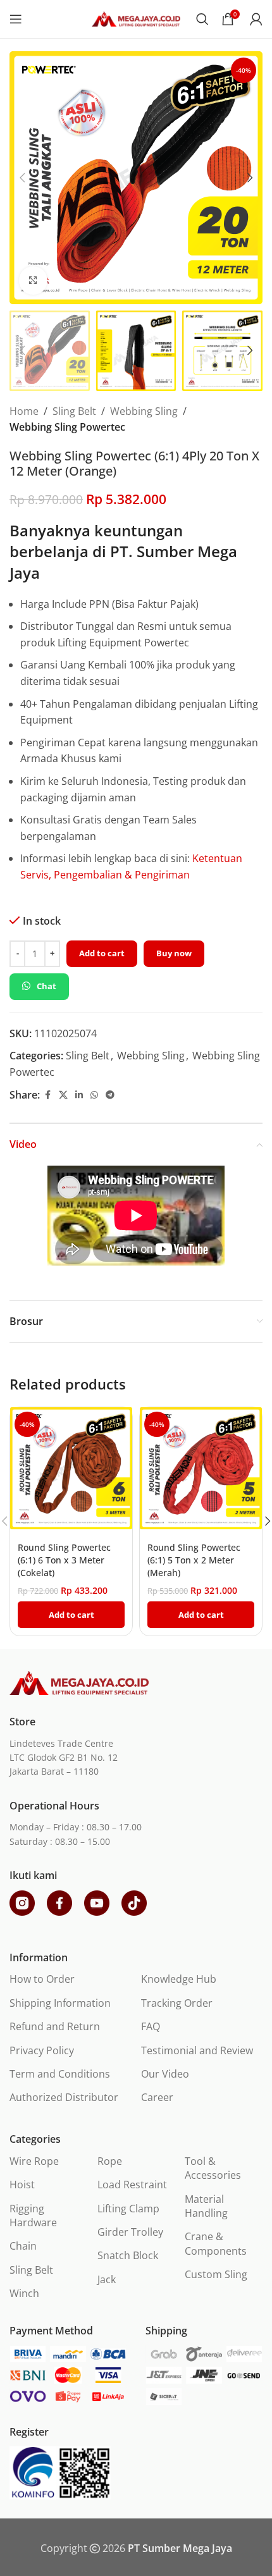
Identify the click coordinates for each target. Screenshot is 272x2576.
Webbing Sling (144, 411)
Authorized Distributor (64, 2097)
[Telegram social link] (110, 1095)
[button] (22, 178)
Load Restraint (132, 2185)
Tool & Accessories (213, 2168)
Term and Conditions (60, 2074)
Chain (23, 2246)
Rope (110, 2161)
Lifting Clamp (128, 2209)
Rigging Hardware (33, 2215)
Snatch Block (128, 2255)
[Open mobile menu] (16, 19)
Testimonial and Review (197, 2050)
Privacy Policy (42, 2050)
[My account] (256, 19)
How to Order (42, 1979)
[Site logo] (136, 18)
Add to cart (102, 953)
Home (24, 411)
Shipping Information (60, 2003)
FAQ (151, 2026)
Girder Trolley (130, 2232)
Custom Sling (216, 2274)
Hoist (22, 2185)
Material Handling (206, 2206)
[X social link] (63, 1095)
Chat (46, 986)
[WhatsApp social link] (94, 1095)
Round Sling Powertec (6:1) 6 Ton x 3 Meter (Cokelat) (64, 1560)
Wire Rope (34, 2161)
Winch (24, 2293)
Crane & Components (216, 2243)
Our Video (165, 2074)
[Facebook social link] (47, 1095)
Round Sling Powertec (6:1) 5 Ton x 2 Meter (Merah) (194, 1560)
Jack (107, 2279)
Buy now (174, 953)
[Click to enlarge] (33, 280)
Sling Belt (74, 411)
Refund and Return (55, 2026)
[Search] (202, 19)
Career (157, 2097)
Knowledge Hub (179, 1979)
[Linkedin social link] (79, 1095)
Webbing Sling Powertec (67, 427)
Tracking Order (177, 2003)
